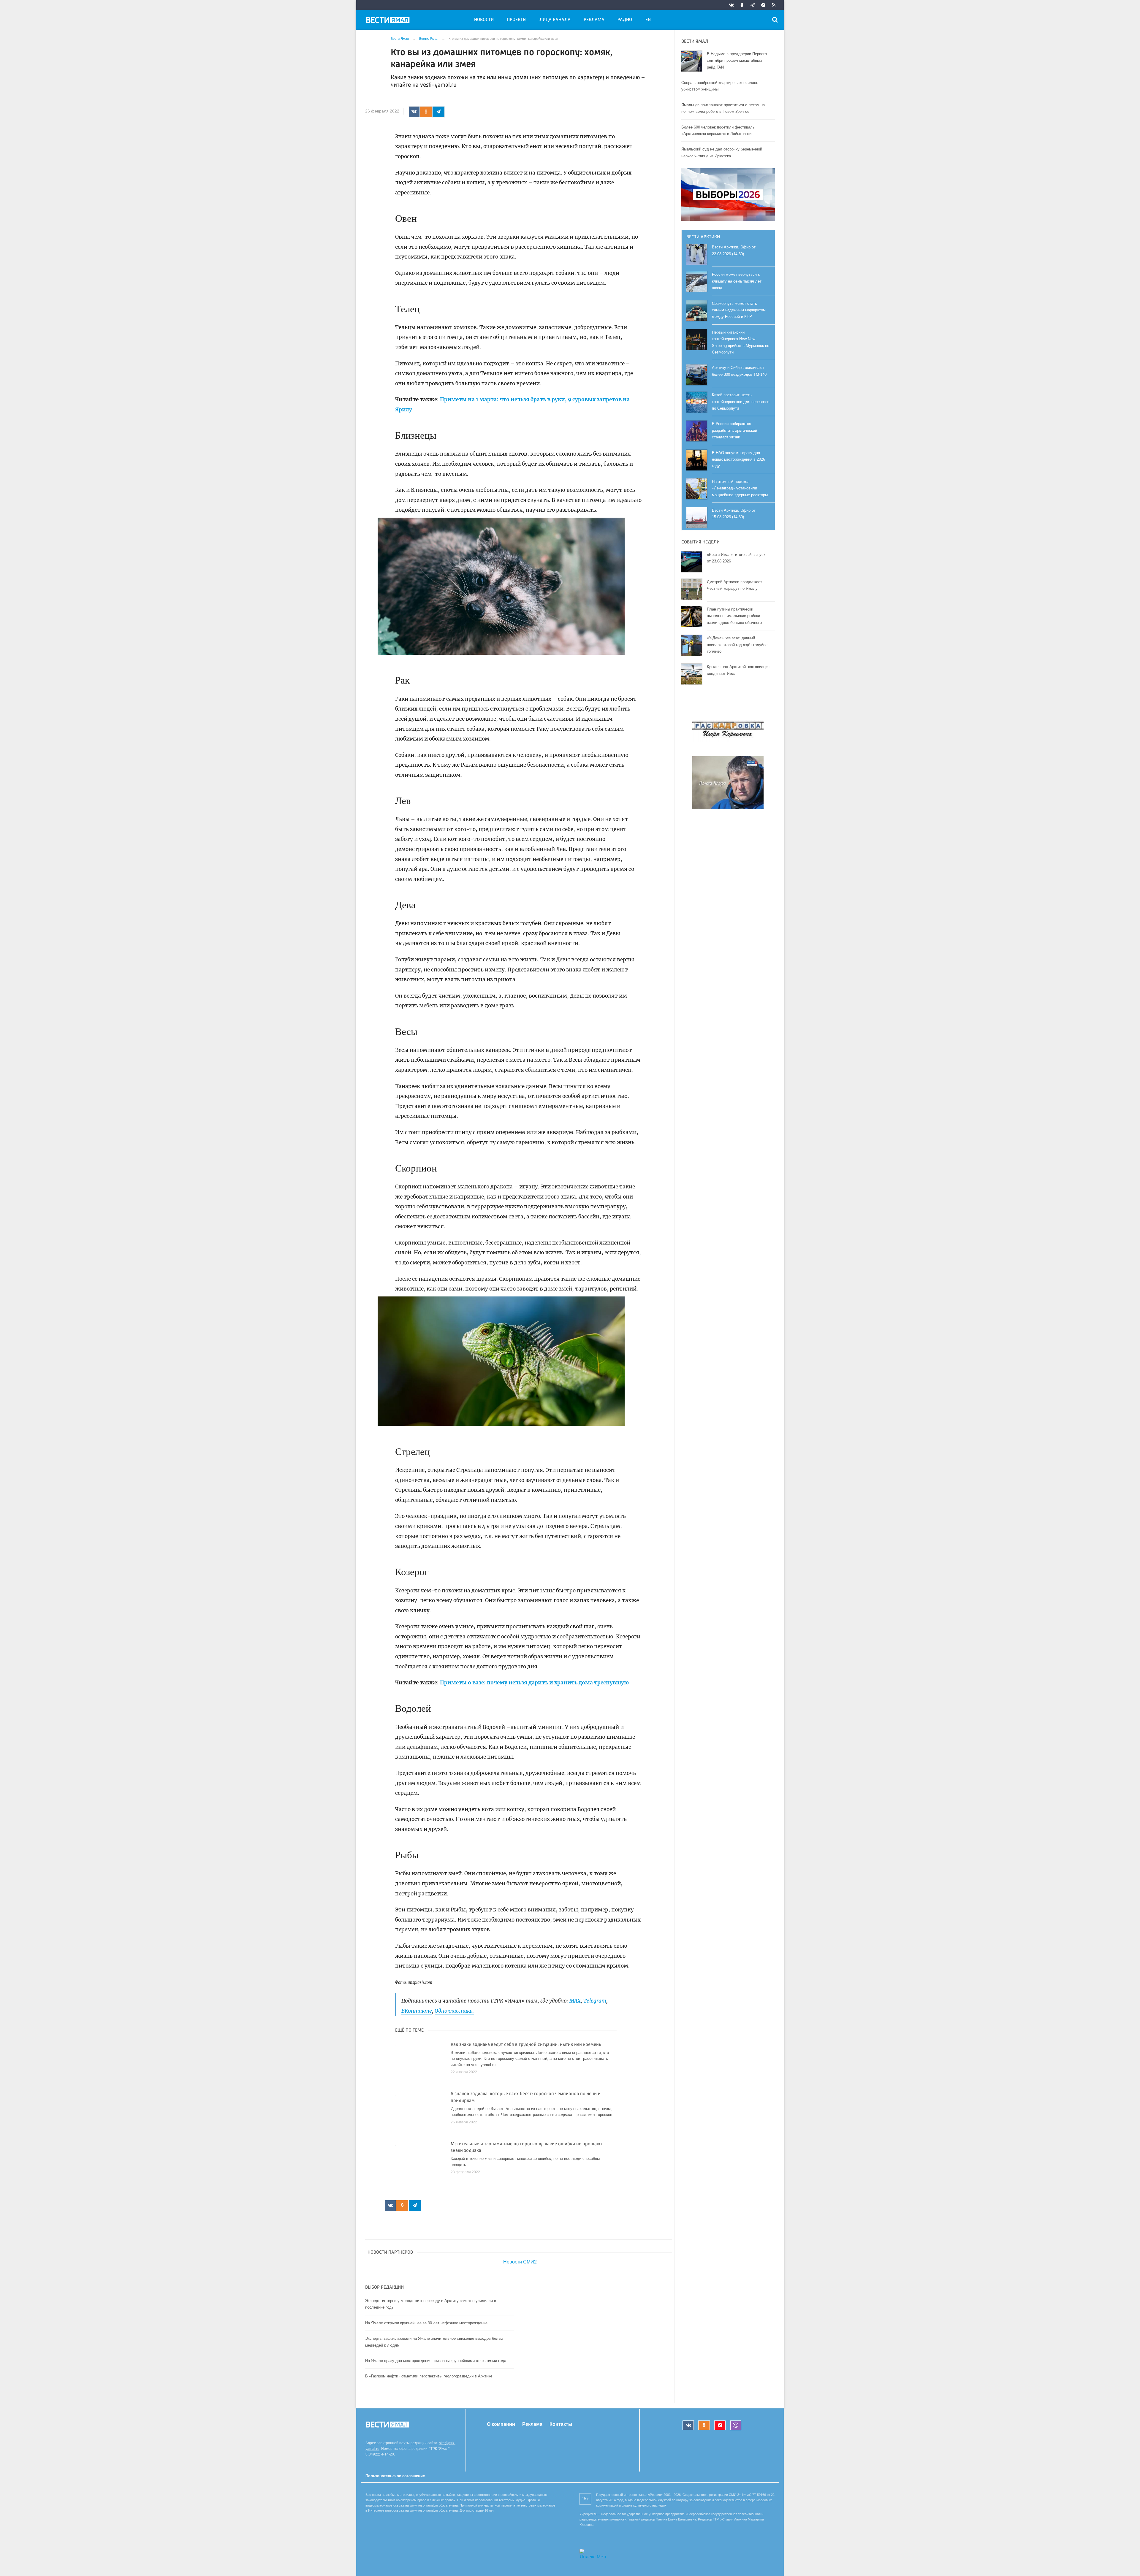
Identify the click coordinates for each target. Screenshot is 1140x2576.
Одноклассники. (454, 2011)
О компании (501, 2424)
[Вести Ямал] (389, 21)
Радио (625, 20)
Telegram (595, 2001)
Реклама (594, 20)
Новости (484, 20)
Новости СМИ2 (520, 2262)
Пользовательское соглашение (395, 2476)
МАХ (575, 2001)
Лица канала (555, 20)
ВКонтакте (417, 2011)
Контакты (561, 2424)
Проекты (517, 20)
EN (648, 20)
